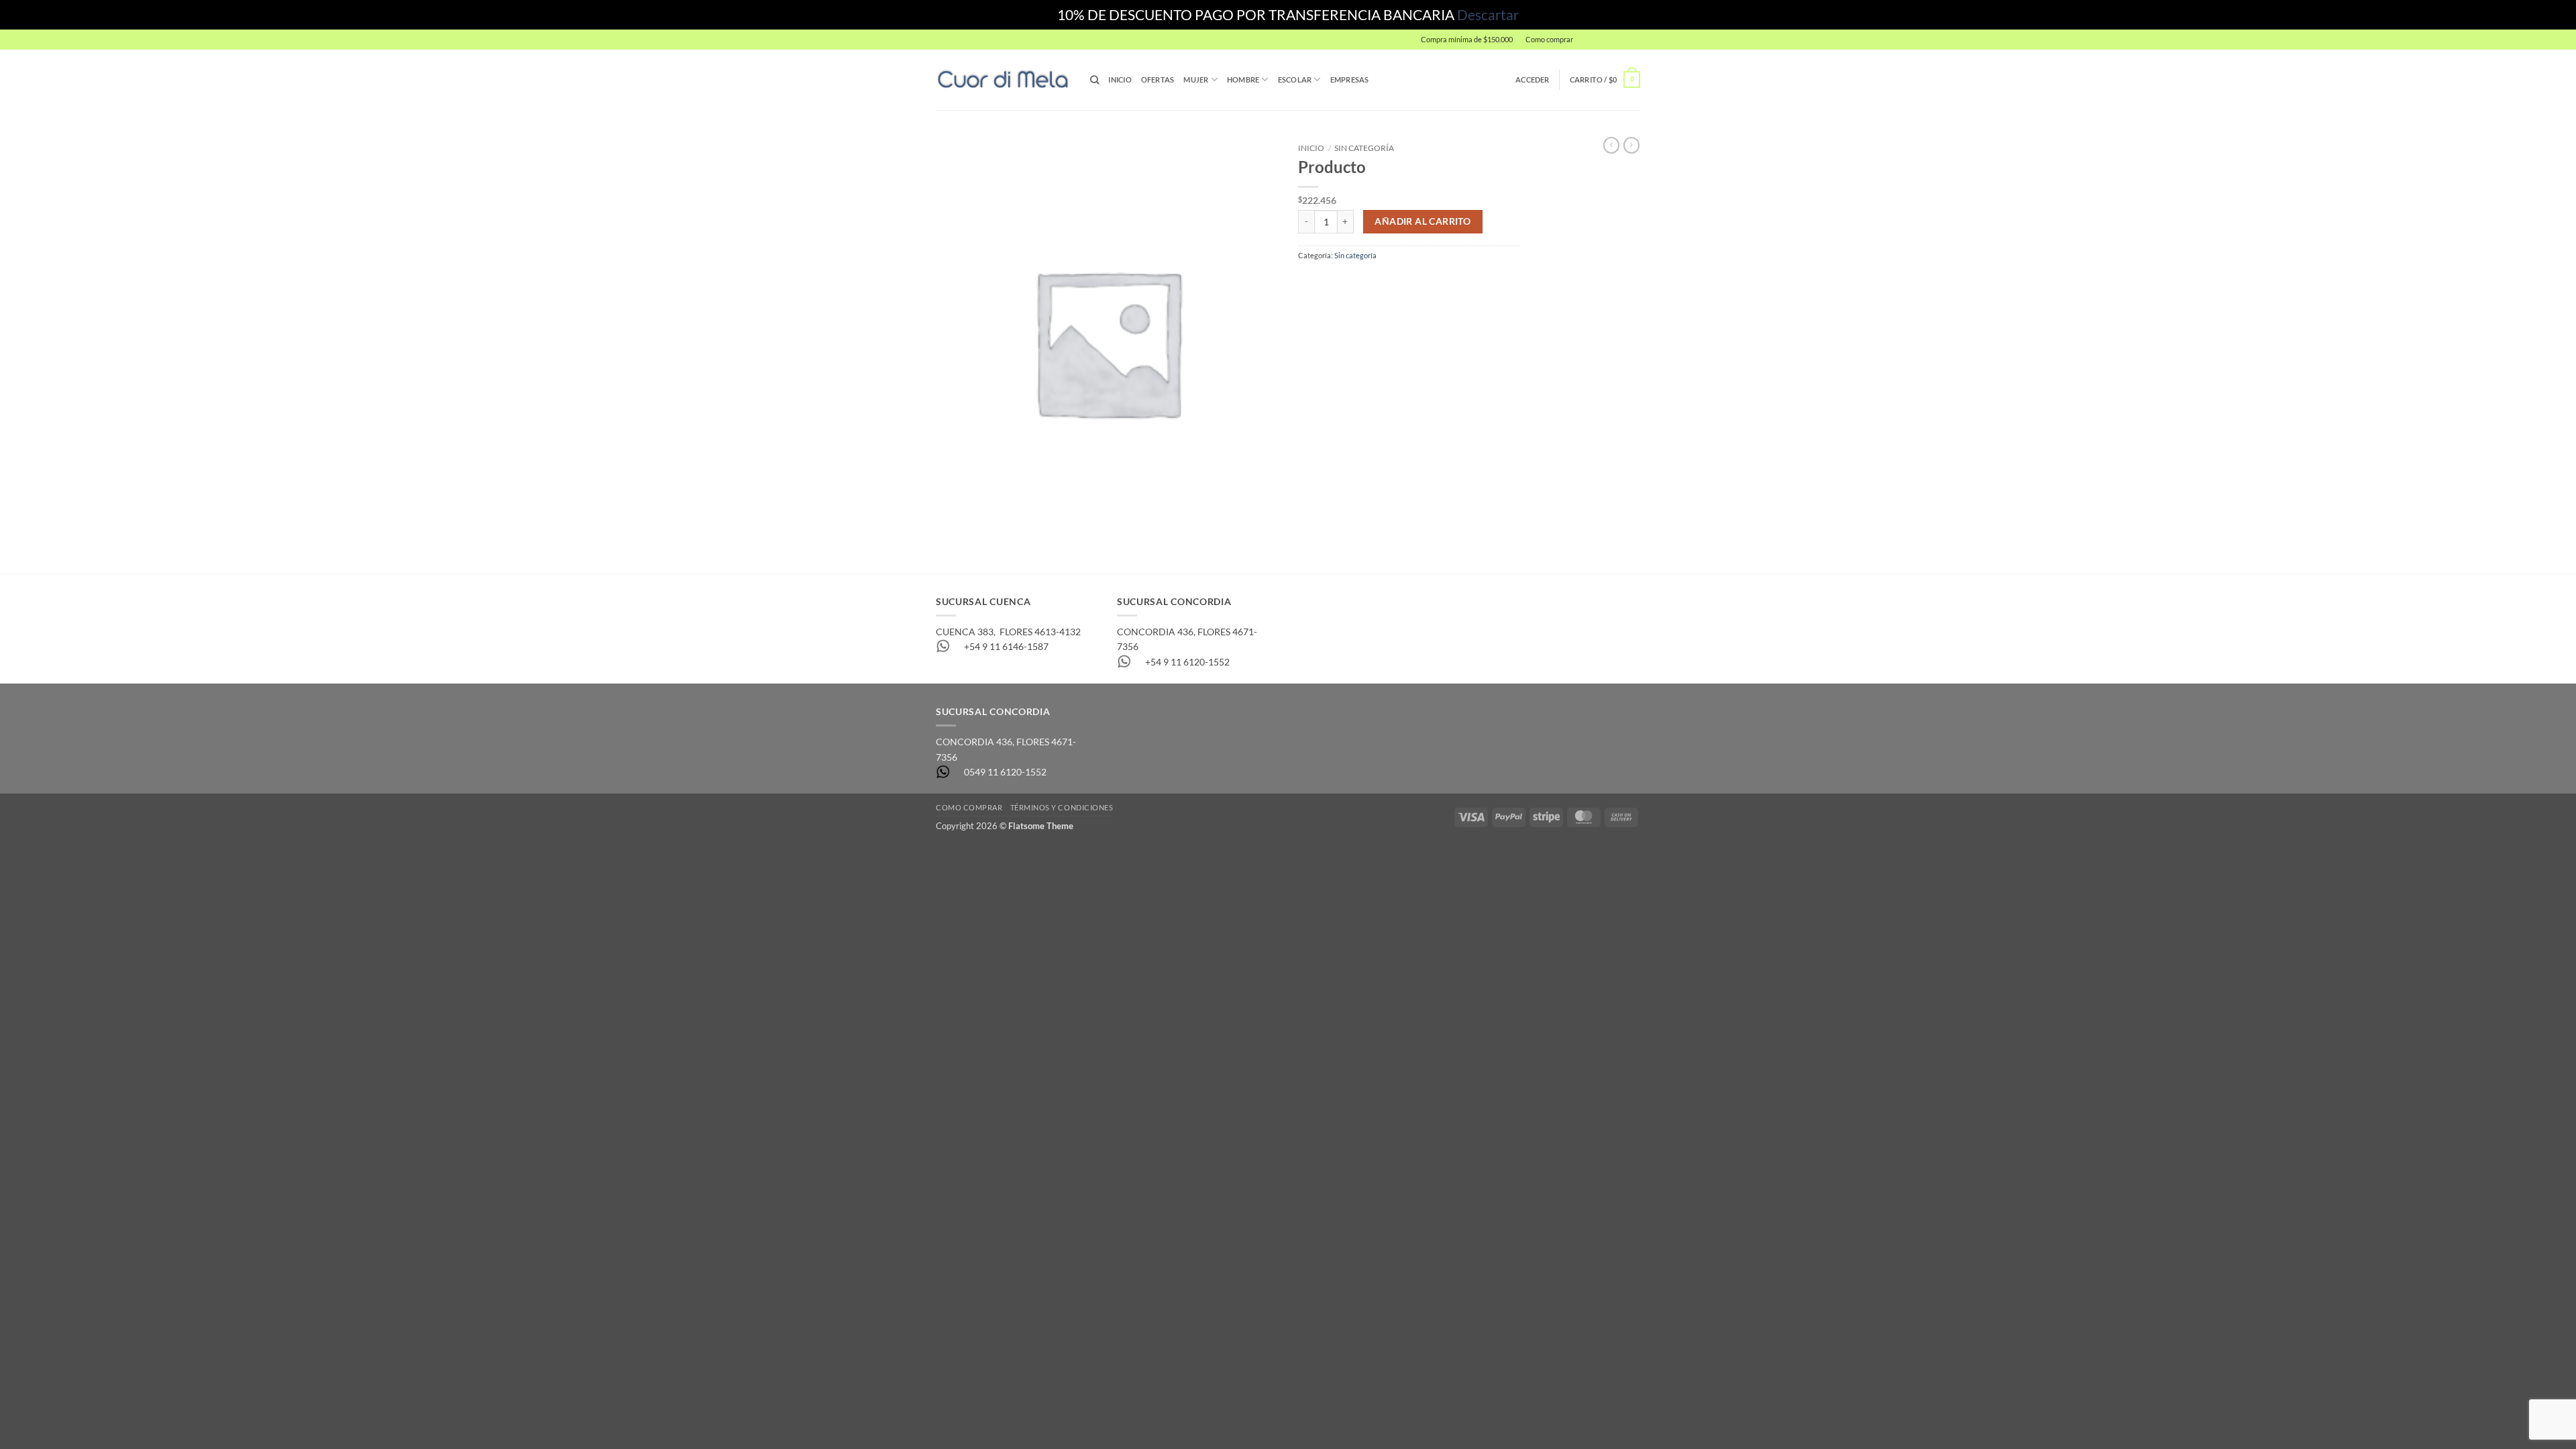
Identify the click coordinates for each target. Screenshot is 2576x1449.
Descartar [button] (1488, 14)
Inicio (1120, 79)
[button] (1610, 40)
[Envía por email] (1351, 282)
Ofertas (1158, 79)
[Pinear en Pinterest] (1372, 282)
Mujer (1196, 79)
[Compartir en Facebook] (1308, 282)
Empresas (1350, 79)
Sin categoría (1364, 148)
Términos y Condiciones (1062, 807)
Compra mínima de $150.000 (1467, 39)
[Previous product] (1631, 145)
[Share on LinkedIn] (1394, 282)
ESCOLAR (1295, 79)
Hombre (1243, 79)
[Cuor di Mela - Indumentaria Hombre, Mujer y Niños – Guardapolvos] (1003, 79)
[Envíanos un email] (1646, 45)
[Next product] (1611, 145)
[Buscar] (1094, 80)
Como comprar (1549, 39)
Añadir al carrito (1423, 221)
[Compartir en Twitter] (1330, 282)
